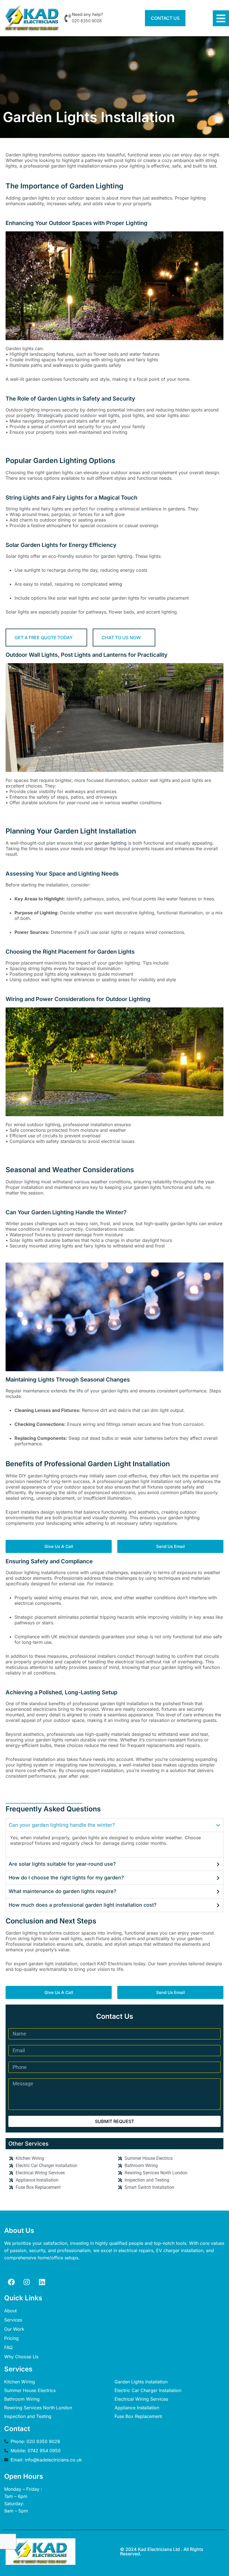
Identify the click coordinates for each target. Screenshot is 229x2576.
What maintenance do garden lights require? (63, 1891)
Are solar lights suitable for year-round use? (62, 1864)
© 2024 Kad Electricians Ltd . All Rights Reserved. (162, 2551)
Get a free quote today (44, 638)
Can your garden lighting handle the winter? (62, 1825)
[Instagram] (27, 2282)
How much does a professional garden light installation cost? (83, 1905)
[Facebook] (11, 2282)
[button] (115, 1825)
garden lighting (110, 843)
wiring (115, 584)
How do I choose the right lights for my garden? (66, 1878)
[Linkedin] (42, 2282)
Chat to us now (121, 638)
